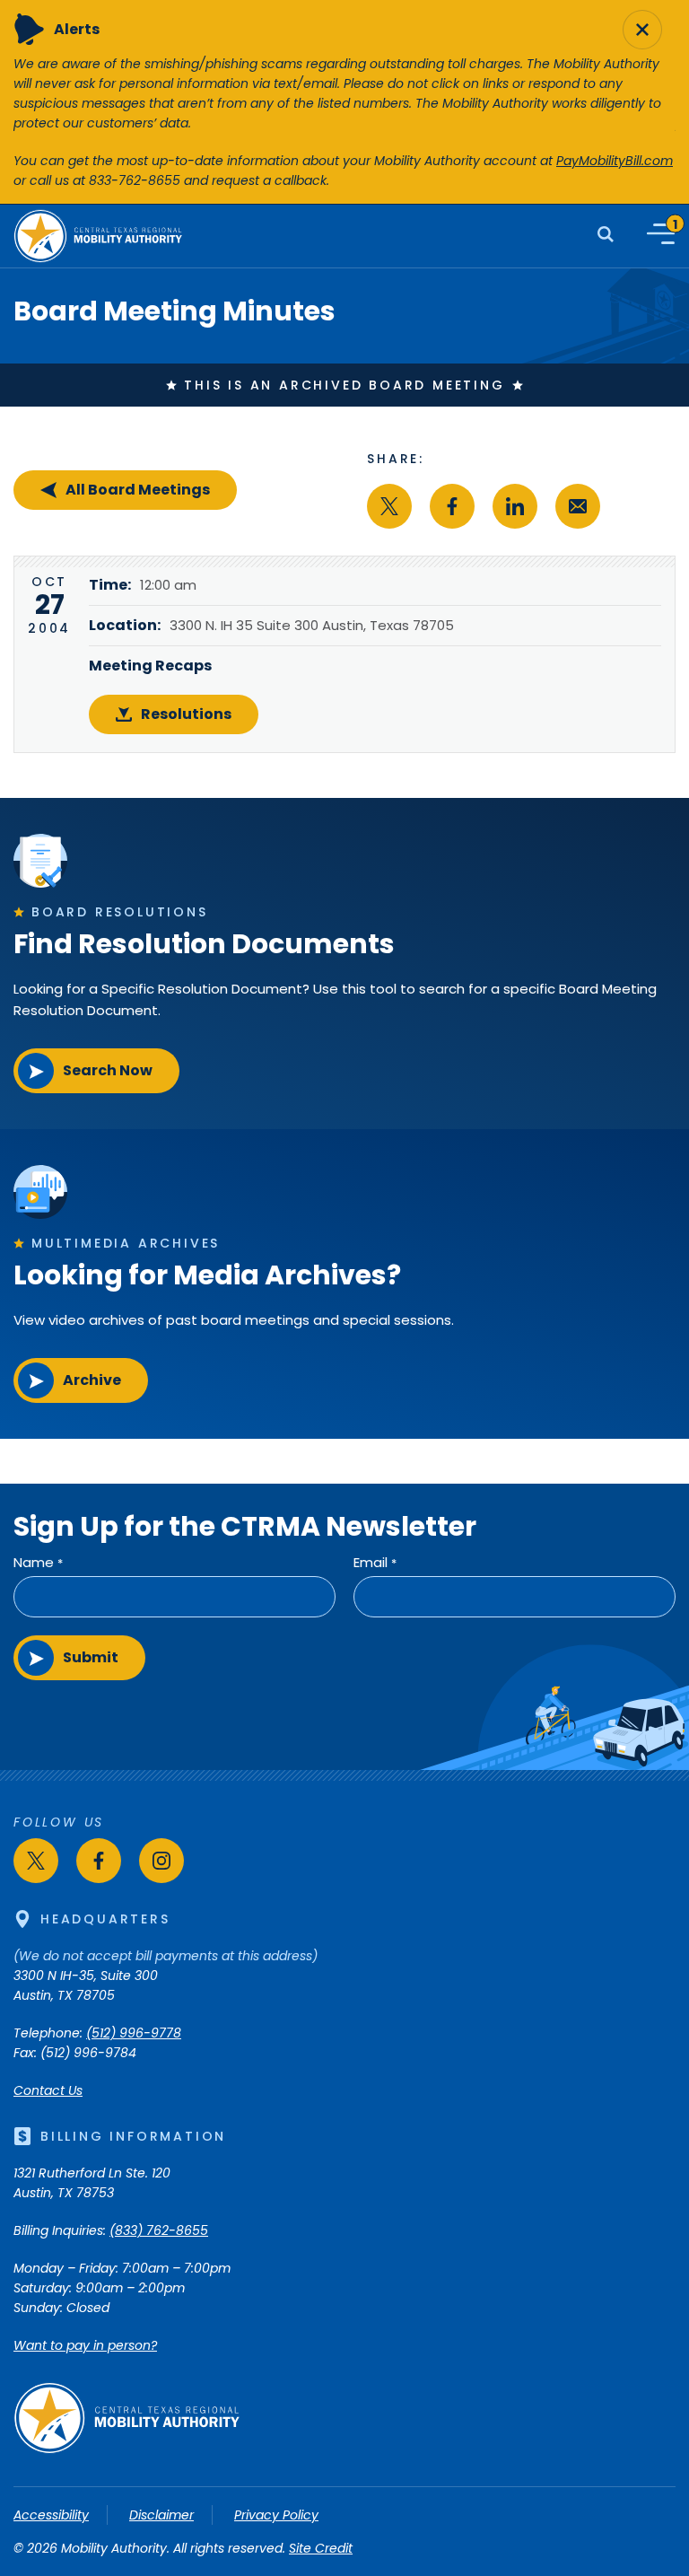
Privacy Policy (276, 2515)
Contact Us (48, 2090)
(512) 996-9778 (134, 2033)
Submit (91, 1657)
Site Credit (321, 2548)
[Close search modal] (642, 30)
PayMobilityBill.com (615, 161)
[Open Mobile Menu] (661, 234)
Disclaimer (161, 2515)
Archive (92, 1380)
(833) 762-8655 (159, 2230)
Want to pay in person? (85, 2345)
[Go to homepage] (126, 2449)
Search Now (108, 1070)
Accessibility (51, 2515)
